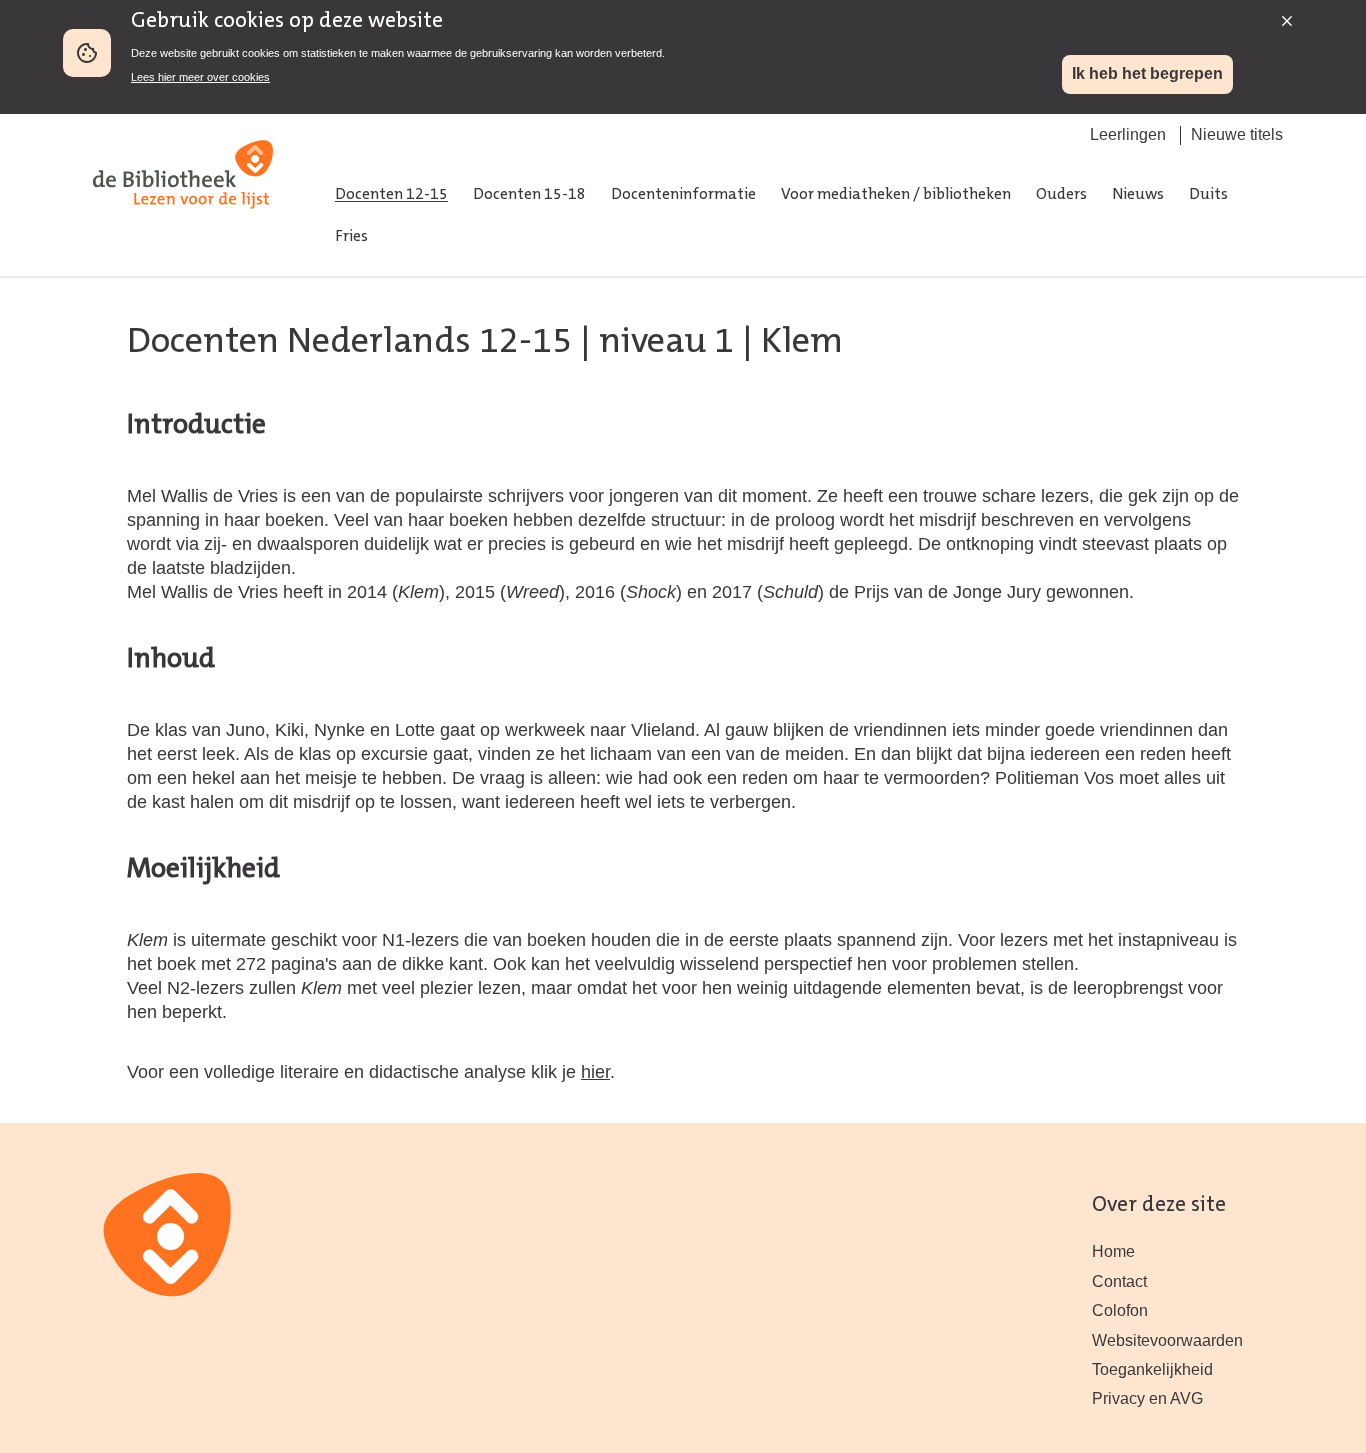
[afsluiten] (1282, 16)
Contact (1119, 1281)
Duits (1208, 195)
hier (595, 1071)
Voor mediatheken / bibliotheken (896, 195)
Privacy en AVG (1147, 1398)
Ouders (1061, 195)
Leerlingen (1128, 134)
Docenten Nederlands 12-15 (349, 343)
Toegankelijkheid (1152, 1369)
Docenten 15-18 (529, 195)
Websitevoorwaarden (1167, 1340)
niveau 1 (666, 343)
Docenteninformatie (683, 195)
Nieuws (1138, 195)
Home (1113, 1251)
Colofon (1120, 1310)
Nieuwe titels (1237, 134)
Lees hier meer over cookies (200, 77)
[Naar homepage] (183, 229)
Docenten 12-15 (391, 195)
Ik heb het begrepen (1147, 73)
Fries (351, 237)
